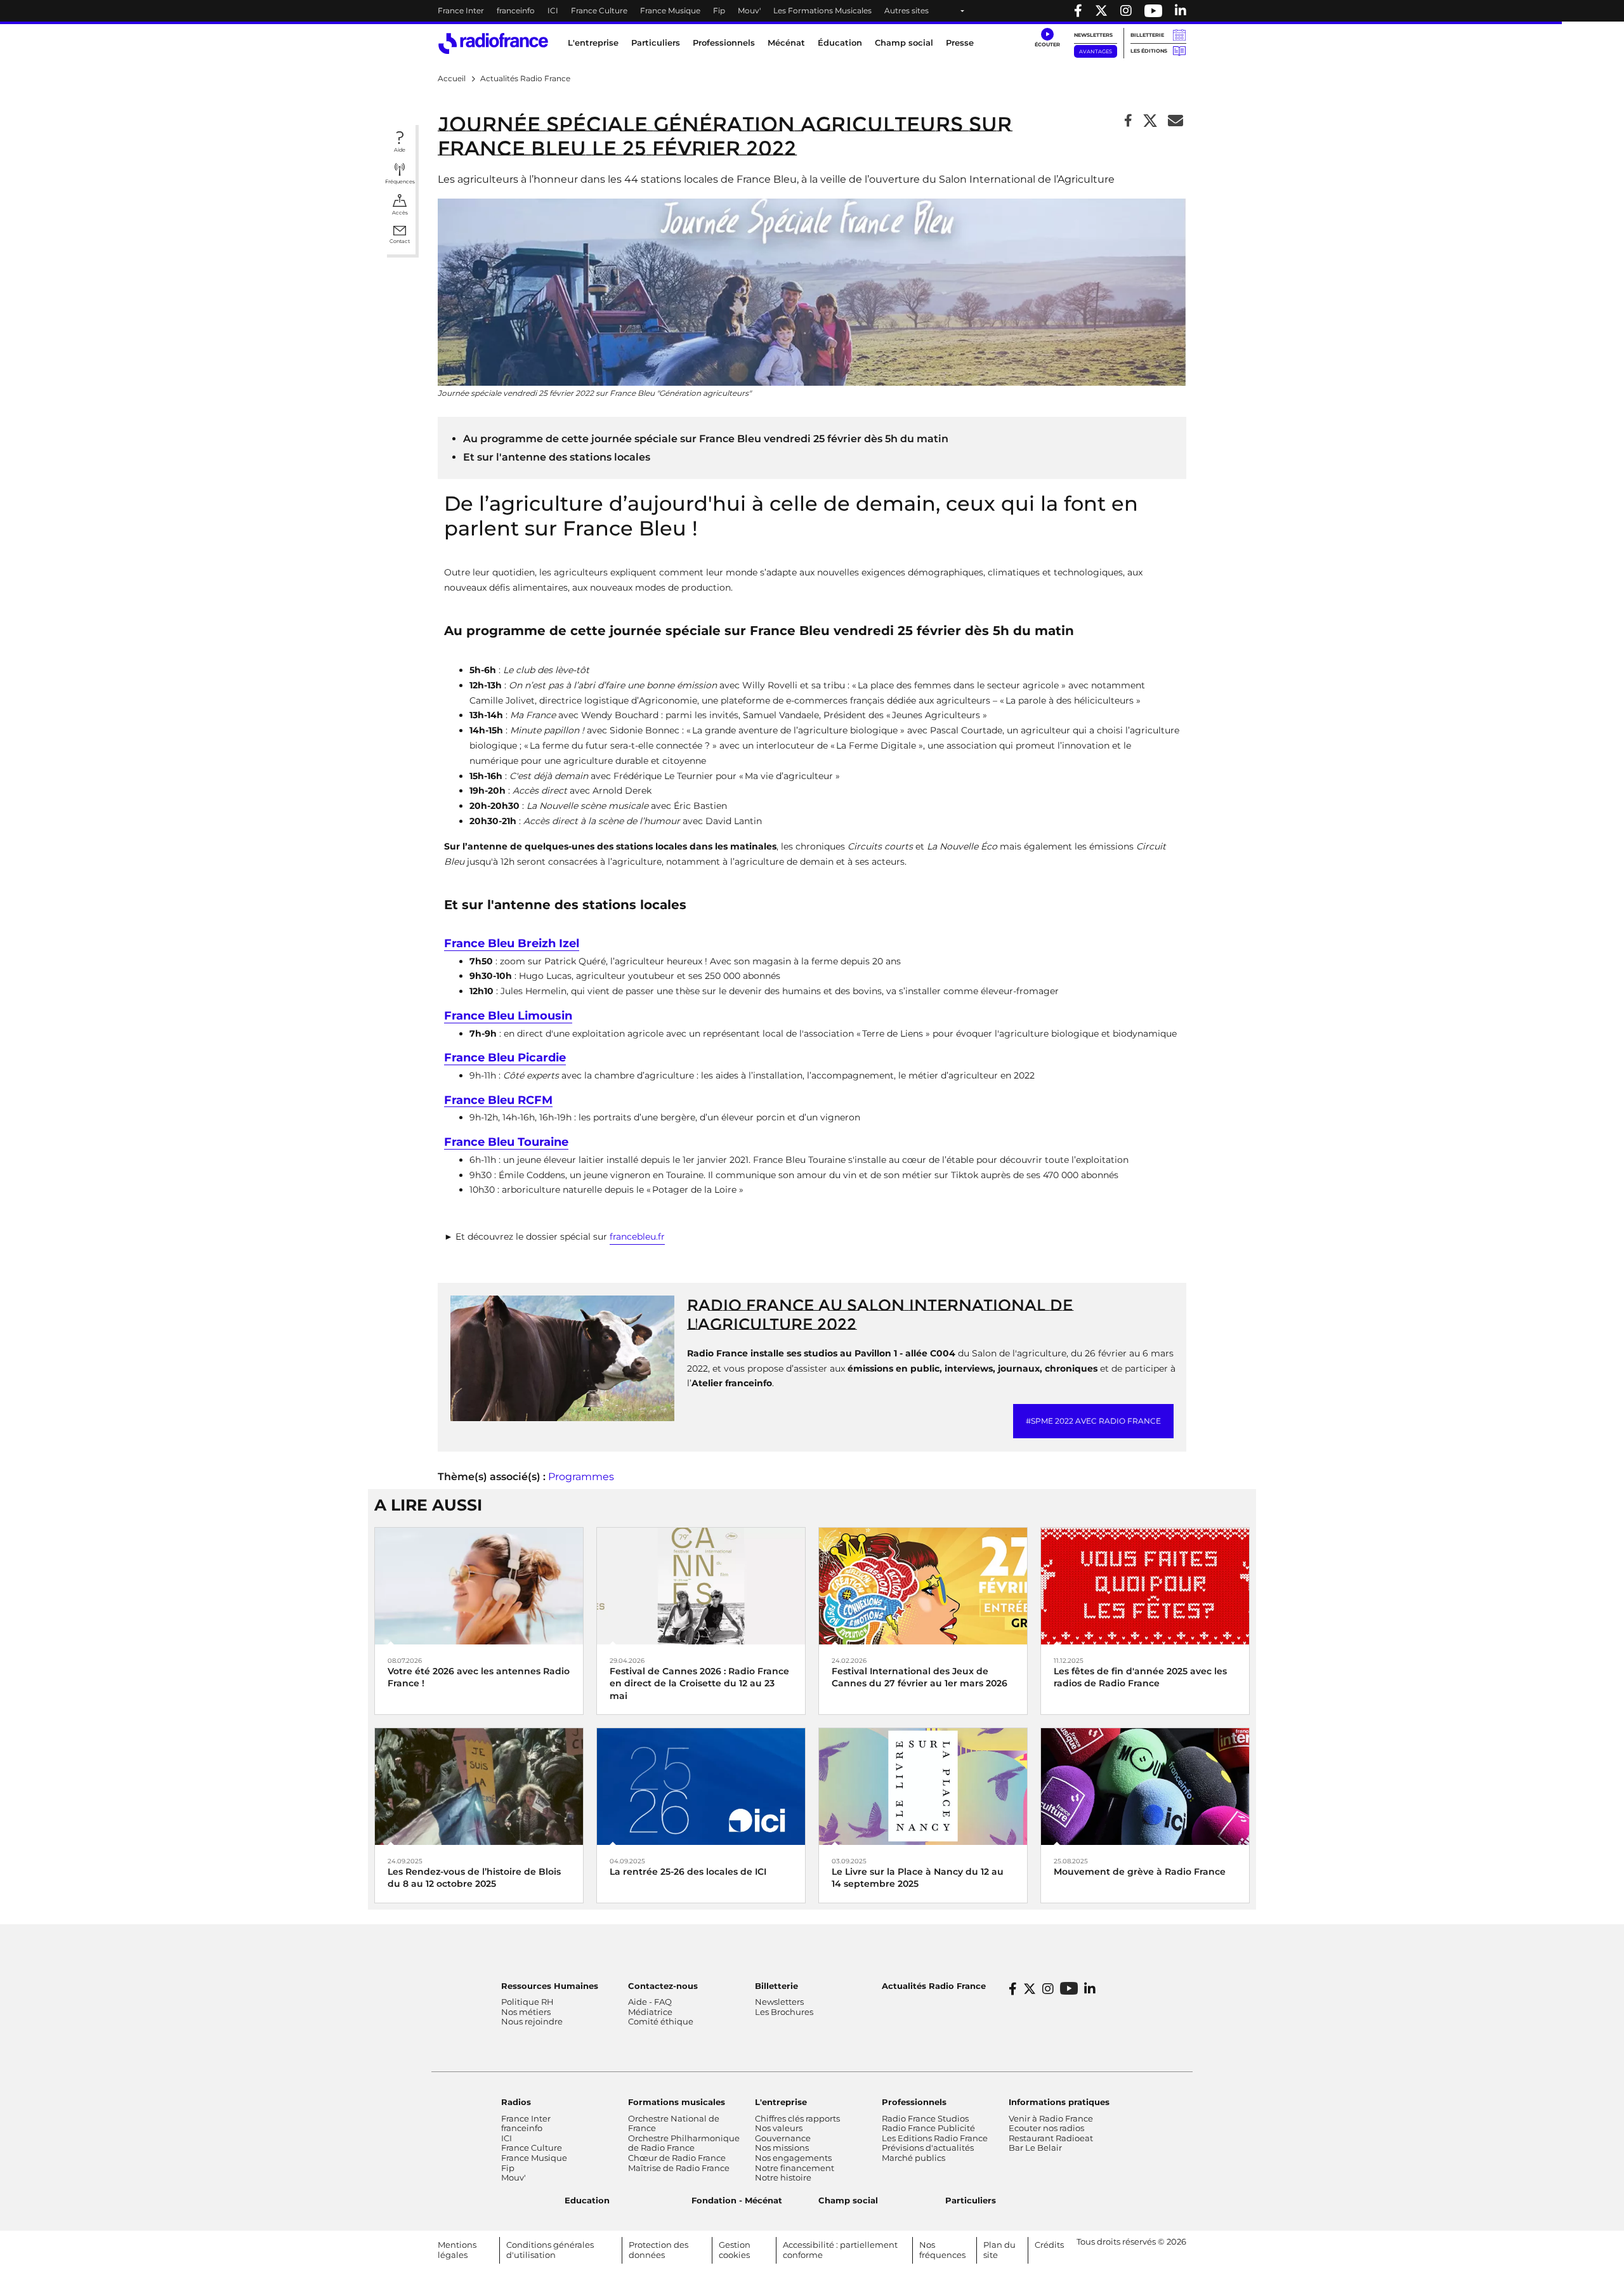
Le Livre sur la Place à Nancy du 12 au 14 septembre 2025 (918, 1878)
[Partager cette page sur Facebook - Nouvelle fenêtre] (1128, 121)
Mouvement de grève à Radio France (1140, 1872)
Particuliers (971, 2200)
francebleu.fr (637, 1237)
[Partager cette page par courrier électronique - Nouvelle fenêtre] (1175, 121)
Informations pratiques (1059, 2102)
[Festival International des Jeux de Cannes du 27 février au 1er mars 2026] (923, 1585)
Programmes (581, 1477)
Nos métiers (526, 2012)
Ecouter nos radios (1046, 2128)
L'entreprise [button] (593, 43)
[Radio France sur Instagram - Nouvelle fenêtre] (1126, 11)
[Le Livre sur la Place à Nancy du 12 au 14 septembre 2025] (923, 1786)
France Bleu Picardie (505, 1058)
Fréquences (400, 181)
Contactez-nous (663, 1986)
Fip (719, 10)
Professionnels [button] (724, 43)
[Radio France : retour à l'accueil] (493, 43)
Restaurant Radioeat (1051, 2138)
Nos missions (782, 2148)
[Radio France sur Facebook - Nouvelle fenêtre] (1078, 11)
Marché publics (913, 2158)
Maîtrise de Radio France (679, 2168)
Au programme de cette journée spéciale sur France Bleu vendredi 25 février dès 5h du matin (706, 439)
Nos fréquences (942, 2250)
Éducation (840, 43)
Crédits (1049, 2245)
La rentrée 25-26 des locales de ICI (688, 1872)
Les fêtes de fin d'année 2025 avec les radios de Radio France (1140, 1677)
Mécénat (786, 43)
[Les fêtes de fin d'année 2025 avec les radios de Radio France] (1145, 1585)
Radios (516, 2102)
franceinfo (516, 10)
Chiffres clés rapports (797, 2118)
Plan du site (999, 2250)
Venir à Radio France (1051, 2118)
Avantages (1096, 51)
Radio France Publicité (928, 2128)
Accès (400, 213)
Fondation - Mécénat (737, 2200)
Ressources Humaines (550, 1986)
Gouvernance (783, 2138)
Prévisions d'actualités (928, 2148)
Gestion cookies (735, 2250)
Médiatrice (650, 2012)
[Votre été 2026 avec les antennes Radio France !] (479, 1585)
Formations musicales (677, 2102)
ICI (553, 10)
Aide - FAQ (650, 2002)
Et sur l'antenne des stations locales (557, 457)
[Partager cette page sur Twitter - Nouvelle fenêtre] (1150, 121)
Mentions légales (457, 2250)
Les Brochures (784, 2012)
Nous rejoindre (532, 2021)
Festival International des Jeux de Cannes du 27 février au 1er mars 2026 (920, 1677)
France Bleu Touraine (506, 1142)
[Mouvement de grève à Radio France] (1145, 1786)
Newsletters (1093, 35)
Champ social (904, 43)
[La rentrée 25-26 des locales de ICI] (701, 1786)
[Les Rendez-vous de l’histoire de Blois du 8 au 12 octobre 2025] (479, 1786)
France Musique (670, 10)
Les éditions (1149, 51)
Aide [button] (400, 150)
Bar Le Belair (1035, 2148)
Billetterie (1147, 35)
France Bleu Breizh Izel (512, 944)
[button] (1047, 38)
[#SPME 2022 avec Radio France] (562, 1357)
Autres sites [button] (907, 10)
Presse (960, 43)
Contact (400, 241)
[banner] (812, 11)
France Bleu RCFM (498, 1100)
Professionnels (914, 2102)
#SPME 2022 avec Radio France (1093, 1421)
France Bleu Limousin (508, 1016)
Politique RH (527, 2002)
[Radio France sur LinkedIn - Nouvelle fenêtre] (1090, 1989)
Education (587, 2200)
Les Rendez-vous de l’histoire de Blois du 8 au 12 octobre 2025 (474, 1878)
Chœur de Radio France (677, 2158)
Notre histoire (783, 2177)
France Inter (461, 10)
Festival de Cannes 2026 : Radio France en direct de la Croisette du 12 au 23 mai (699, 1683)
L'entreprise (781, 2102)
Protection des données (658, 2250)
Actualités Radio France (934, 1986)
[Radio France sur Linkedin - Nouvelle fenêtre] (1181, 11)
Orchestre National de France (674, 2123)
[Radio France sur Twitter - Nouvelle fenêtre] (1101, 11)
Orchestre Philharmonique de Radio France (684, 2143)
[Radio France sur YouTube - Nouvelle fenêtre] (1153, 11)
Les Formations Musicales (822, 10)
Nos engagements (793, 2158)
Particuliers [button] (656, 43)
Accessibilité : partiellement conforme (840, 2250)
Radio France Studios (925, 2118)
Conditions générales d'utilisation (550, 2250)
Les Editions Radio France (935, 2138)
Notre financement (795, 2168)
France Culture (599, 10)
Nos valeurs (779, 2128)
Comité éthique (661, 2021)
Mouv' (749, 10)
